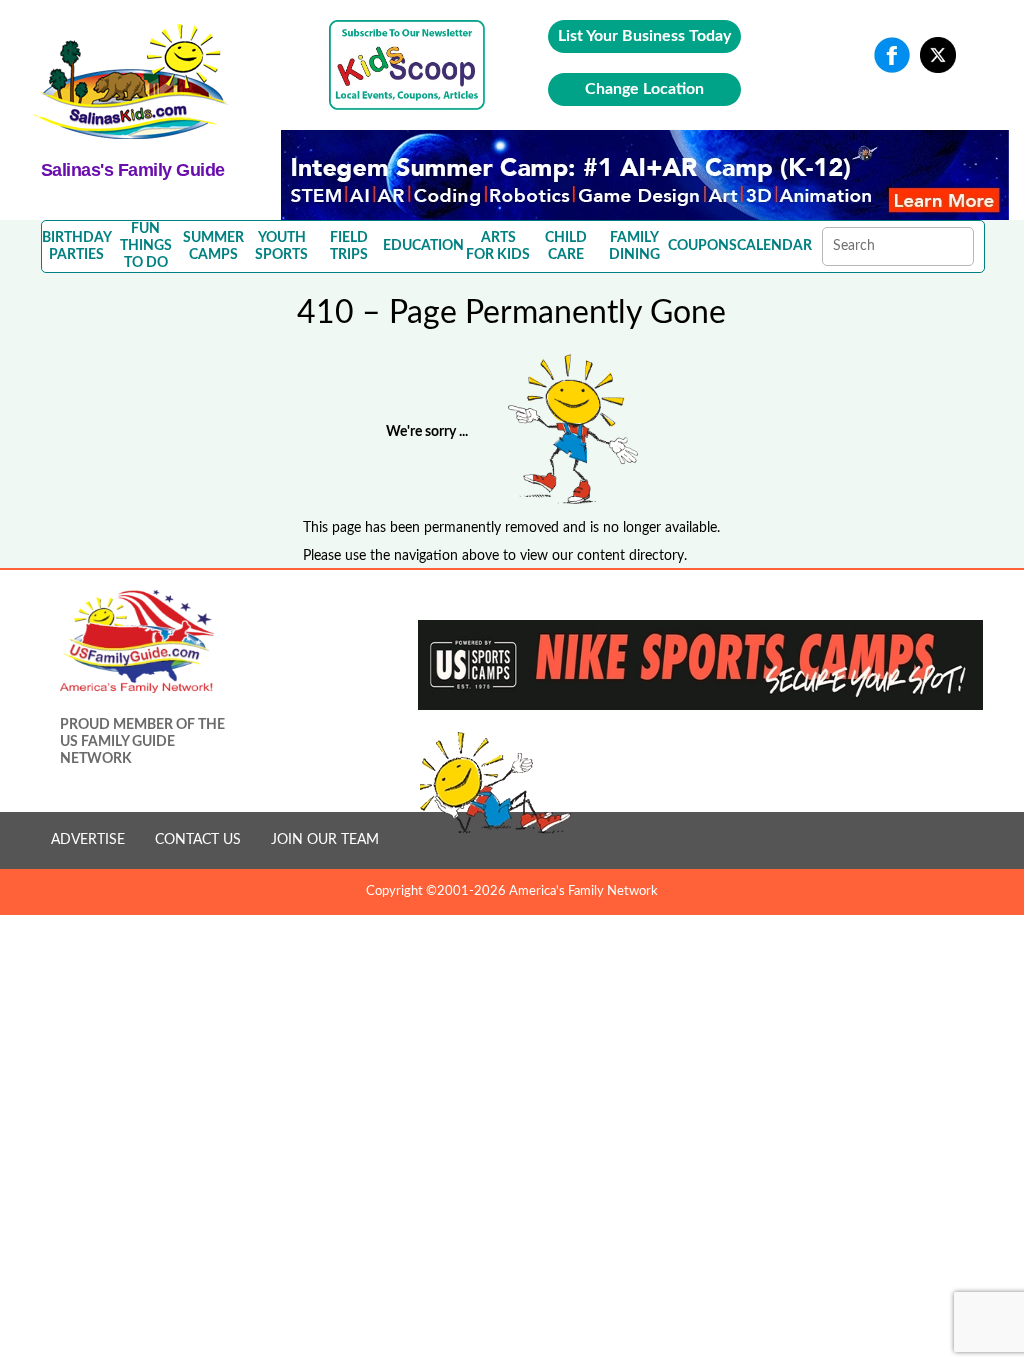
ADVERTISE (88, 840)
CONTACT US (198, 840)
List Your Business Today (644, 36)
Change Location (644, 89)
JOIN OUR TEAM (325, 840)
